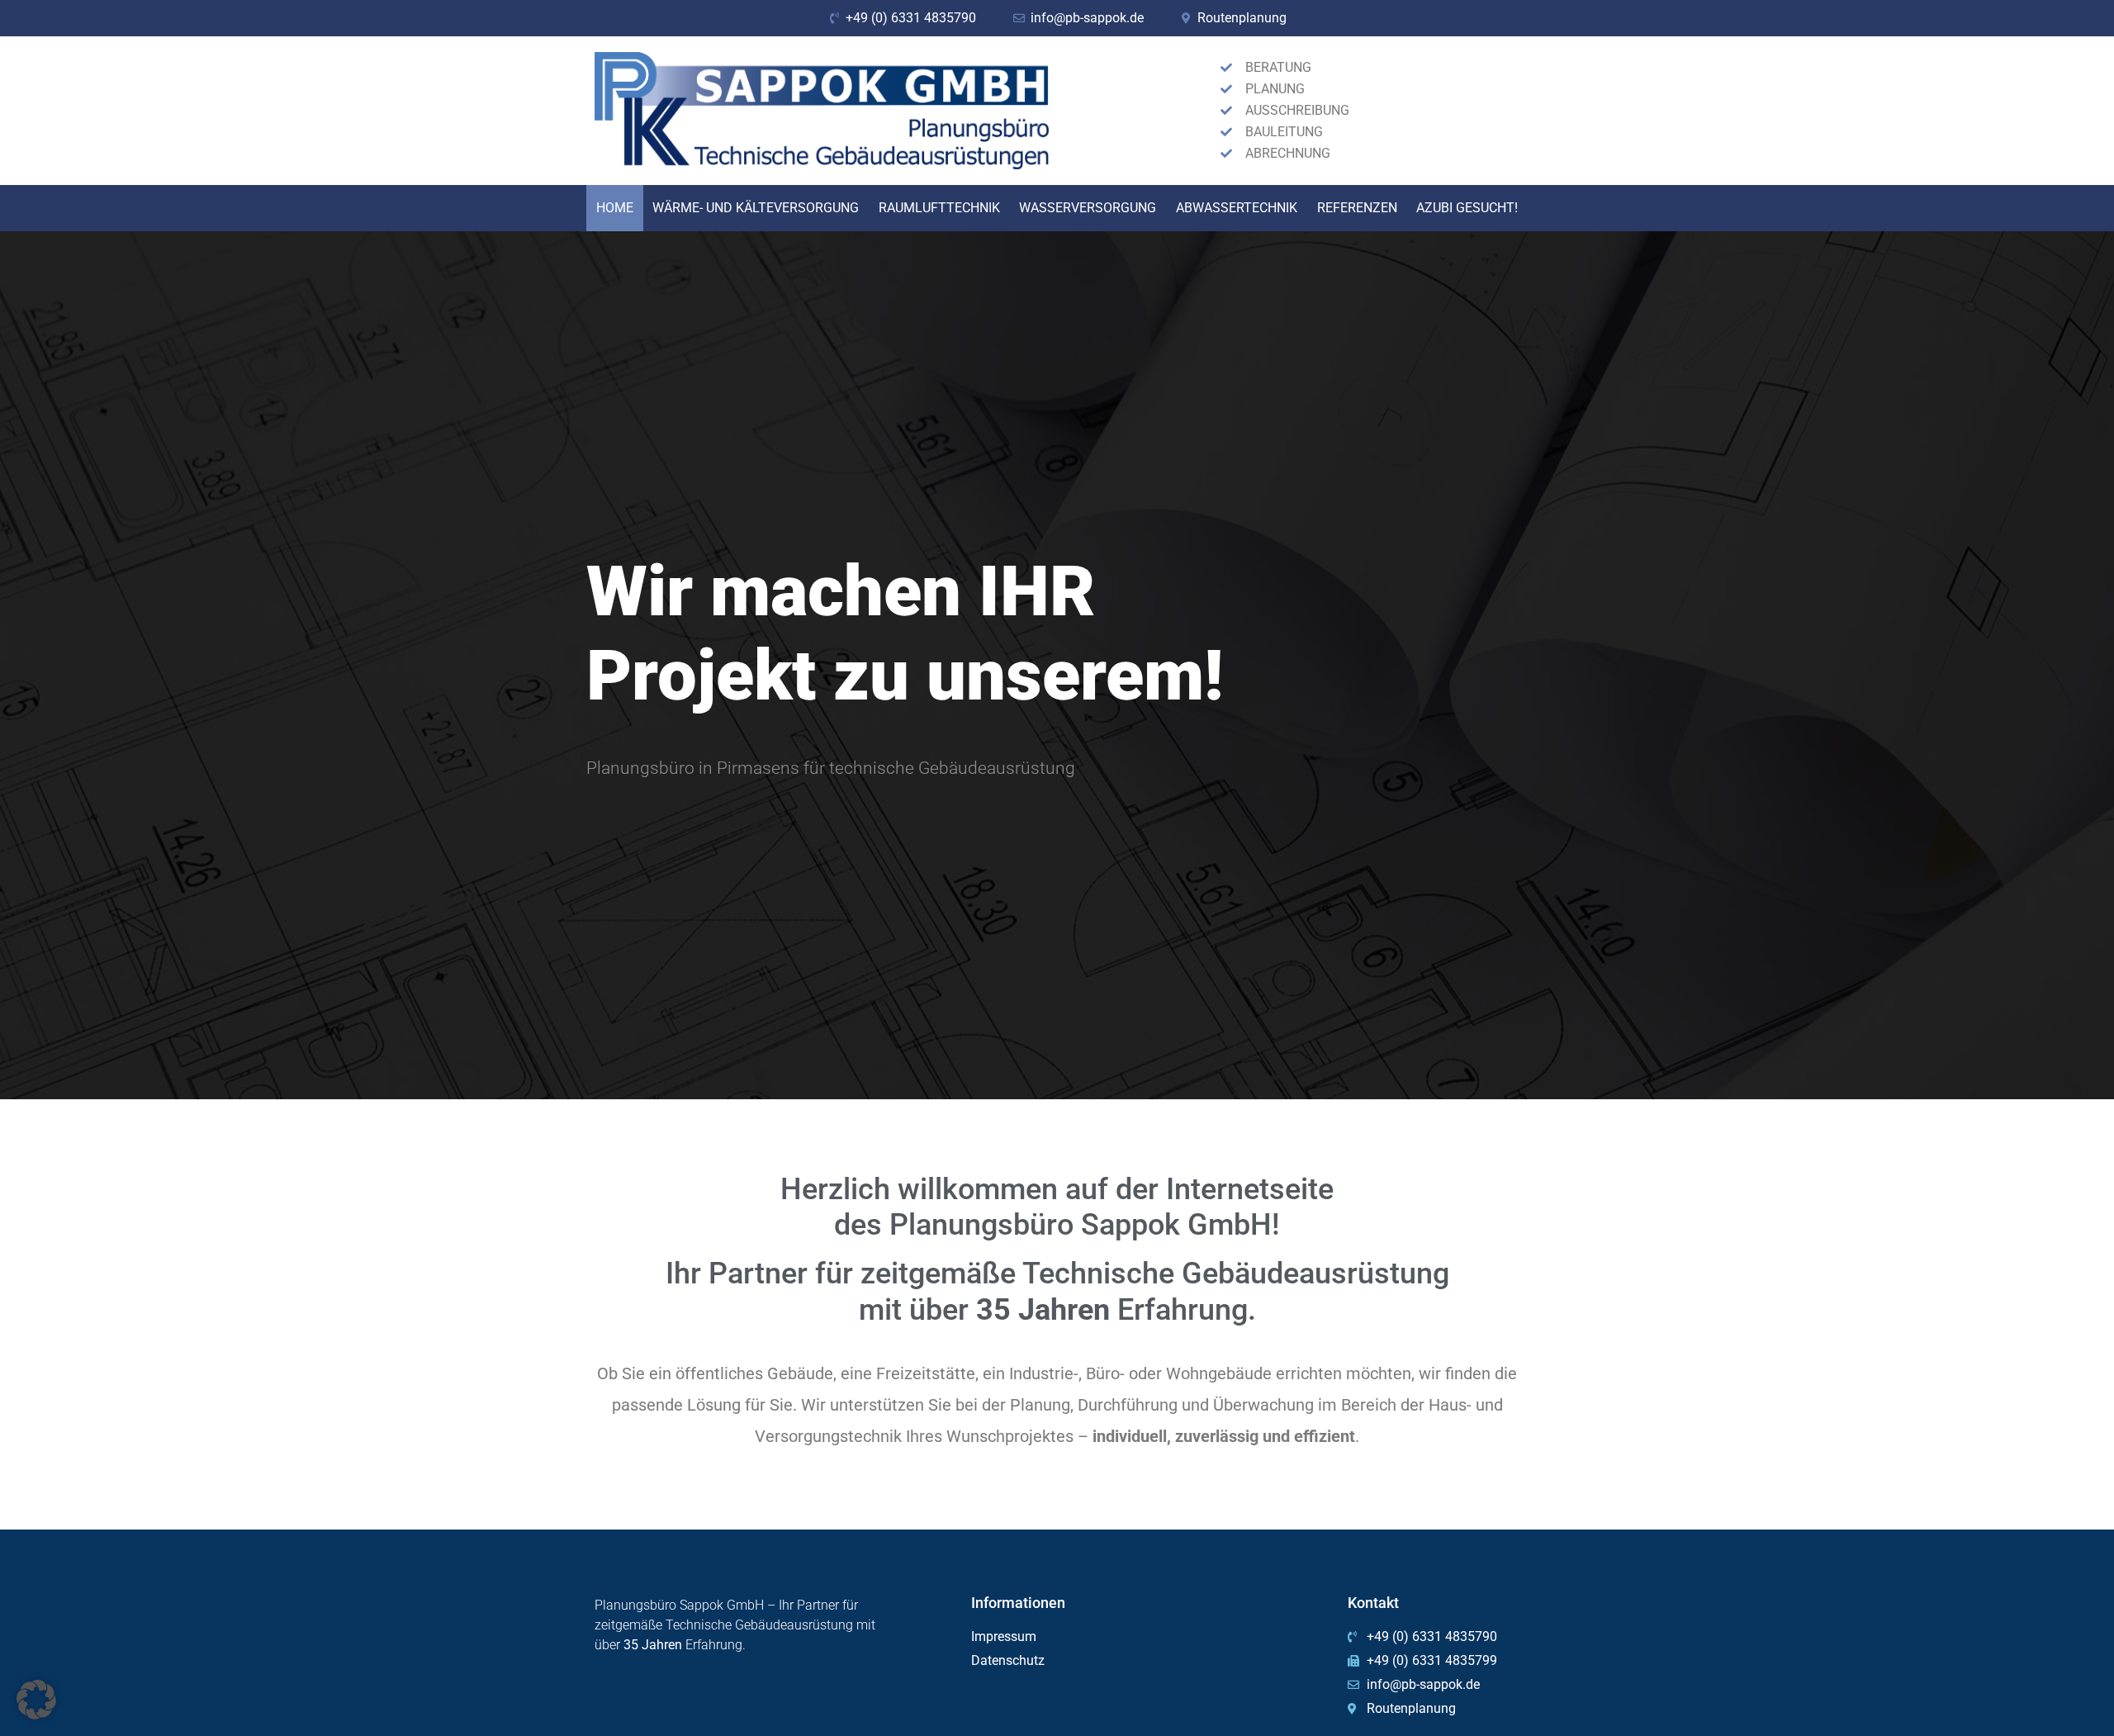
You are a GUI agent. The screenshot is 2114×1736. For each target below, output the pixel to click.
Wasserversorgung (1088, 208)
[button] (36, 1700)
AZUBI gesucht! (1467, 208)
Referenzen (1357, 208)
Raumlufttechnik (939, 208)
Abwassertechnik (1237, 208)
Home (615, 208)
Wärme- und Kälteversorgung (756, 208)
